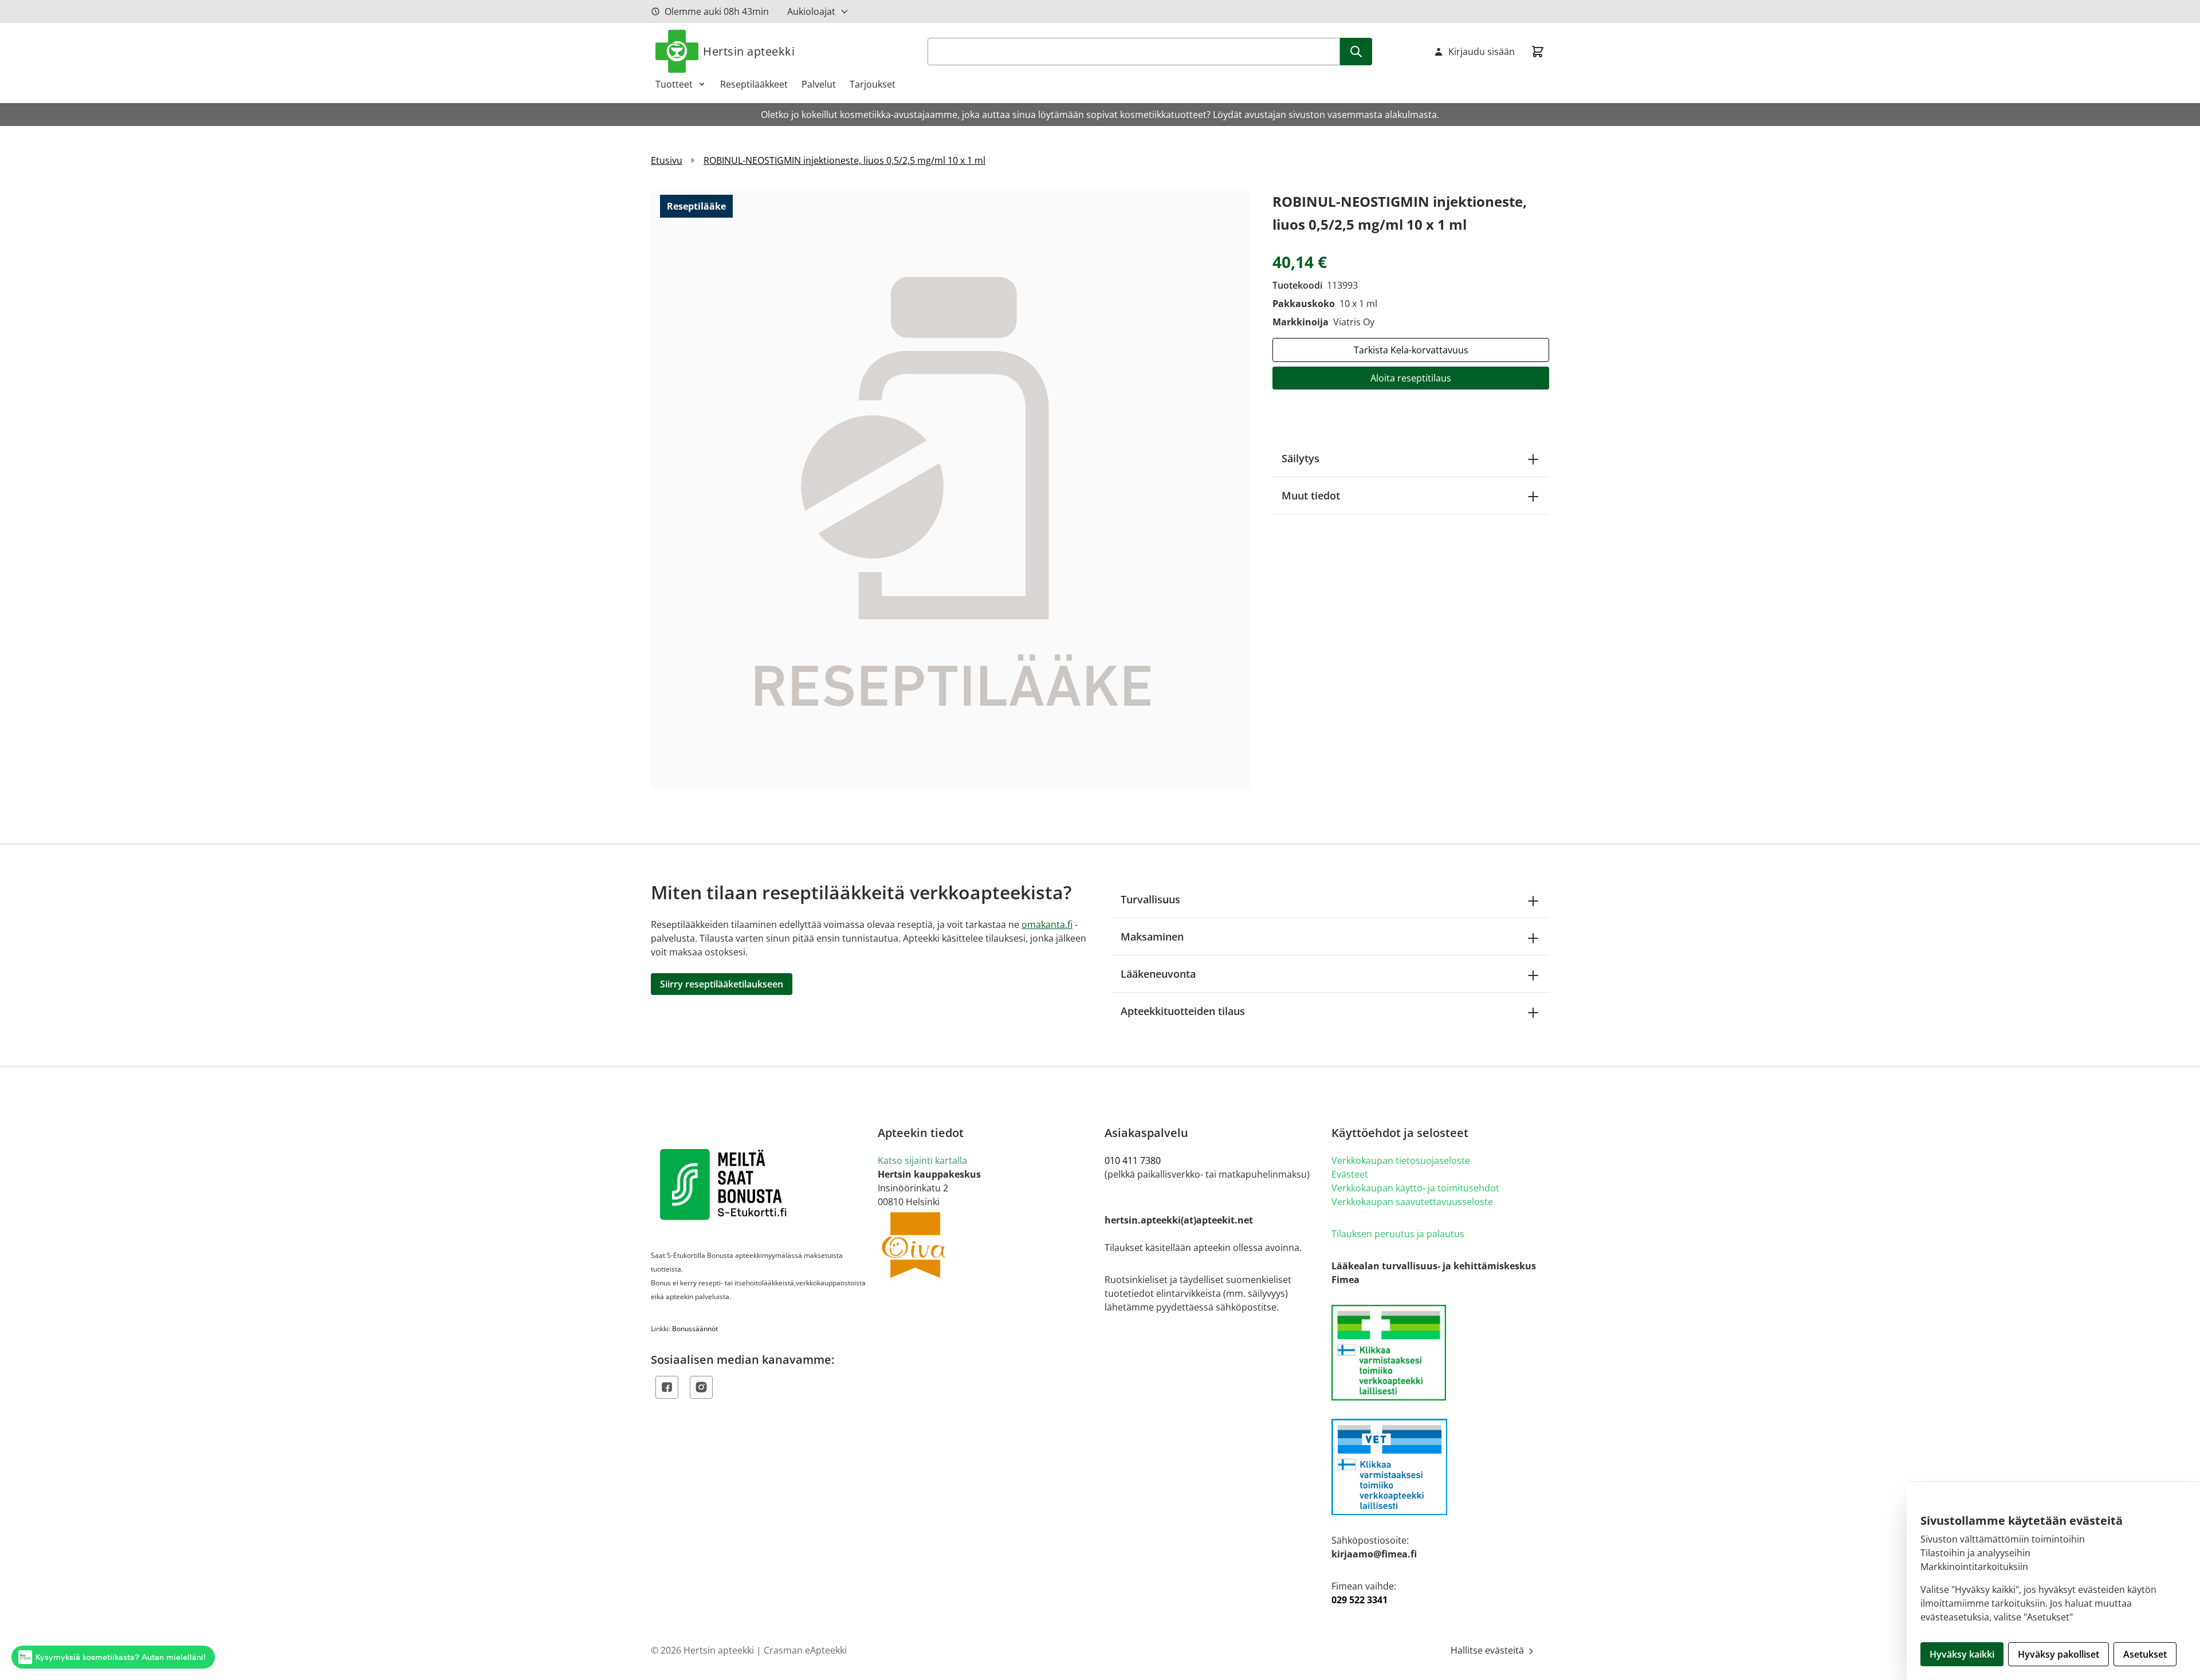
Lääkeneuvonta (1158, 974)
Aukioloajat (811, 11)
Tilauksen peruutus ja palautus (1398, 1234)
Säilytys (1301, 458)
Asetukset (2145, 1654)
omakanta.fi (1047, 924)
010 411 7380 (1133, 1160)
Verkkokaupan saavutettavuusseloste (1412, 1202)
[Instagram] (701, 1387)
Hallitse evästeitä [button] (1488, 1650)
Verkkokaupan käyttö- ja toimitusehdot (1415, 1188)
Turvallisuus (1150, 899)
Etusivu (667, 160)
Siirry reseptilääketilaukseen (722, 984)
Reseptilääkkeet (754, 84)
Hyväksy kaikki (1962, 1654)
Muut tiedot (1311, 495)
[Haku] (1356, 52)
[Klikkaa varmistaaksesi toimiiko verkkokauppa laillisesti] (1440, 1353)
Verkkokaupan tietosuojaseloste (1401, 1160)
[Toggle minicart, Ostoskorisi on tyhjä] (1538, 52)
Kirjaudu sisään (1482, 52)
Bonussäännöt (695, 1329)
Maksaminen (1152, 937)
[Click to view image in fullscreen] (950, 489)
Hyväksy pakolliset (2058, 1654)
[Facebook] (667, 1387)
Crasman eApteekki (805, 1650)
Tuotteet (674, 84)
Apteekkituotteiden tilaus (1183, 1011)
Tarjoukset (873, 84)
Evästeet (1350, 1174)
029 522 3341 (1360, 1600)
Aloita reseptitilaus (1411, 378)
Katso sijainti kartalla (922, 1160)
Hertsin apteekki (749, 51)
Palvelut (819, 84)
